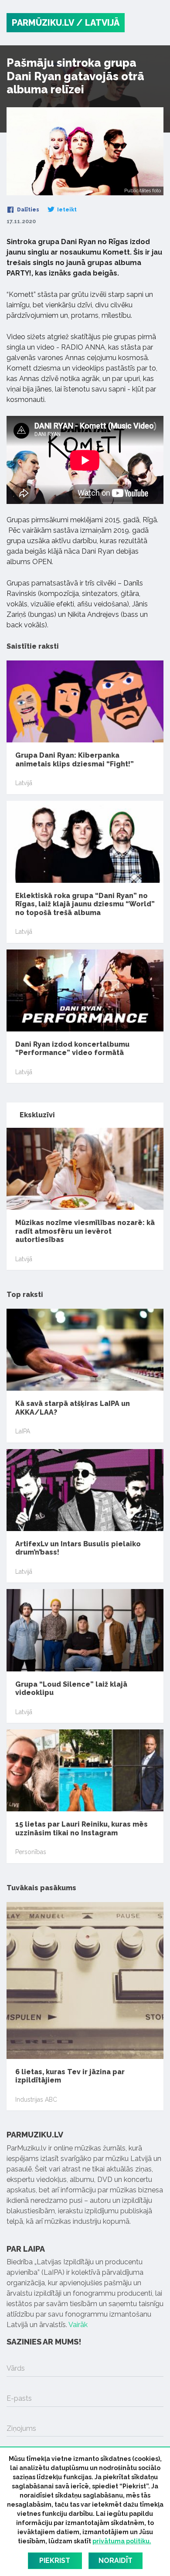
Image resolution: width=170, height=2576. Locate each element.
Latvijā (24, 783)
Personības (31, 1852)
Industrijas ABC (36, 2100)
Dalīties (27, 210)
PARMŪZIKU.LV (43, 23)
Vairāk (78, 2325)
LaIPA (23, 1431)
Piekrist (55, 2561)
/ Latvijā (98, 23)
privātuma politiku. (122, 2541)
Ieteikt (66, 210)
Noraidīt (116, 2561)
